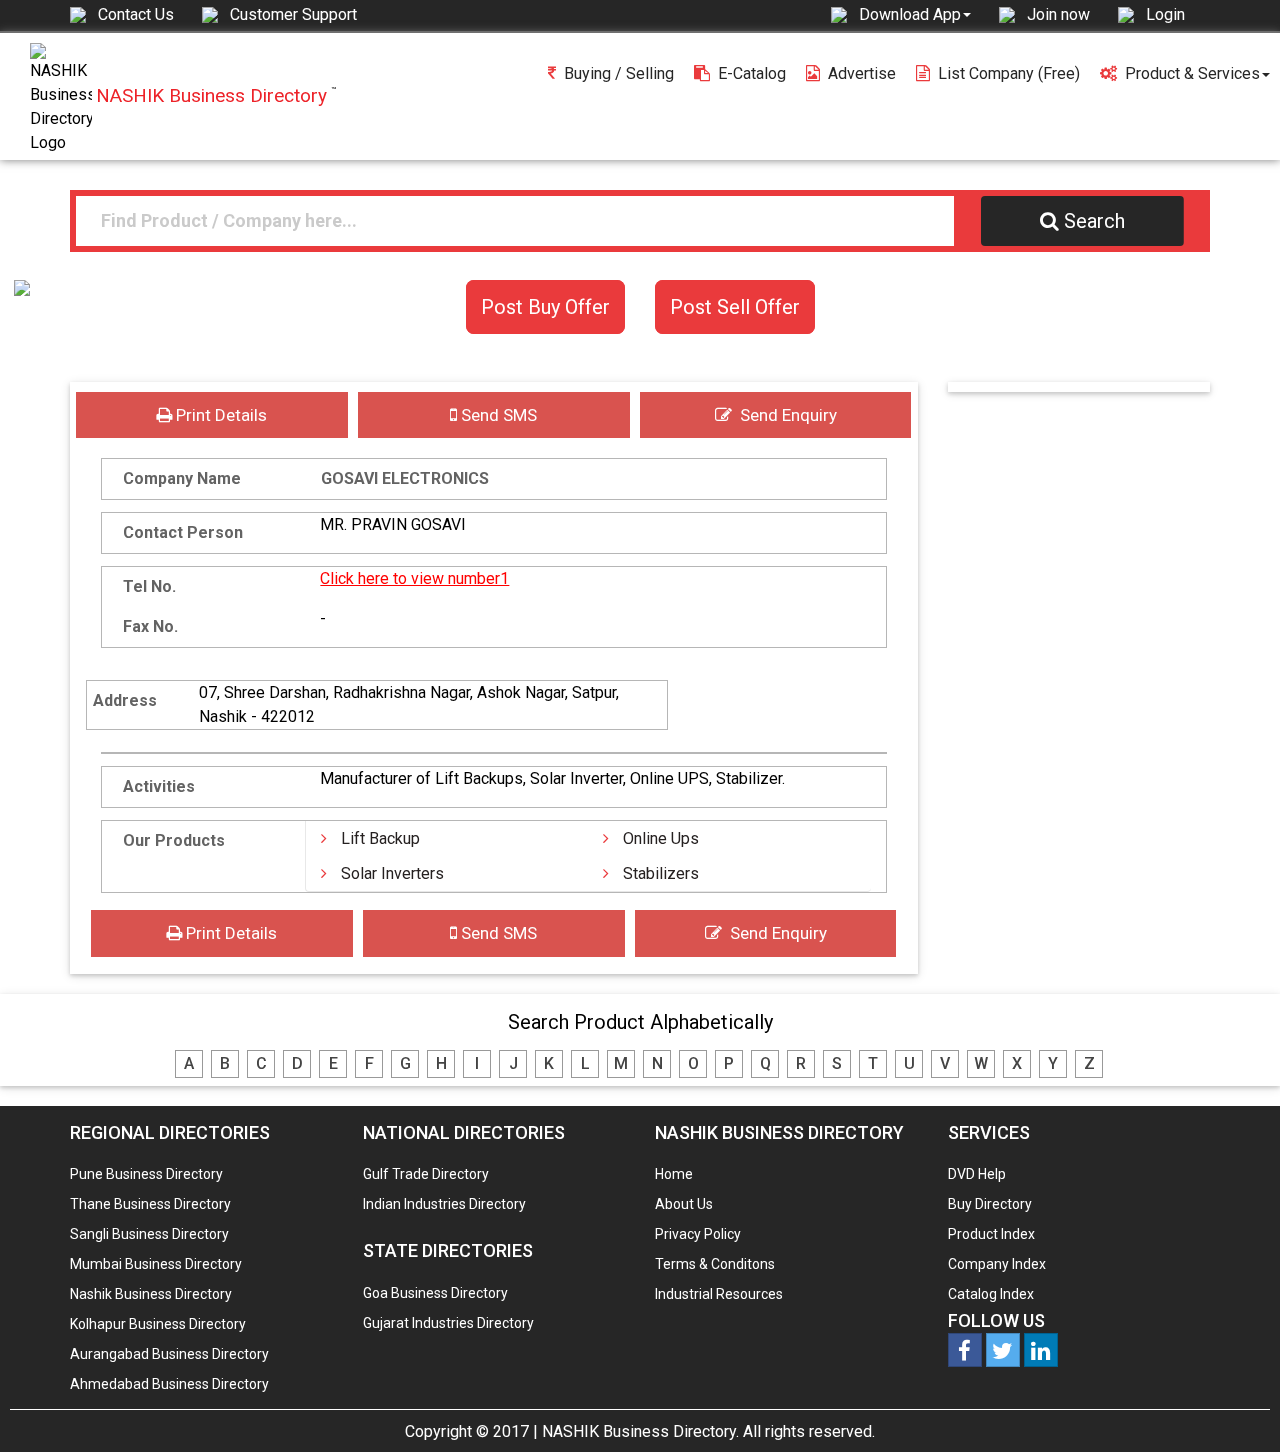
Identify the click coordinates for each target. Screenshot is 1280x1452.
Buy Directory (990, 1204)
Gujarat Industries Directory (448, 1323)
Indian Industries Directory (444, 1204)
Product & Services (1192, 73)
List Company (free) (1009, 73)
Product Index (991, 1234)
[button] (915, 14)
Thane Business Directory (150, 1204)
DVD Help (977, 1174)
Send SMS (497, 415)
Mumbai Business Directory (156, 1264)
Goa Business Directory (435, 1293)
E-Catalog (752, 73)
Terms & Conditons (715, 1264)
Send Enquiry (784, 415)
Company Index (997, 1264)
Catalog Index (991, 1294)
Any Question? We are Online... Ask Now (1234, 1405)
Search (1094, 221)
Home (674, 1174)
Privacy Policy (698, 1234)
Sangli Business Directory (149, 1234)
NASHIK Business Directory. (640, 1431)
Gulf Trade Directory (426, 1174)
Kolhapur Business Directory (158, 1324)
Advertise (862, 73)
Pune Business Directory (146, 1174)
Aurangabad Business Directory (169, 1354)
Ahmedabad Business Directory (169, 1384)
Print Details (219, 415)
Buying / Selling (619, 73)
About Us (684, 1204)
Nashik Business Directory (151, 1294)
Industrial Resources (719, 1294)
